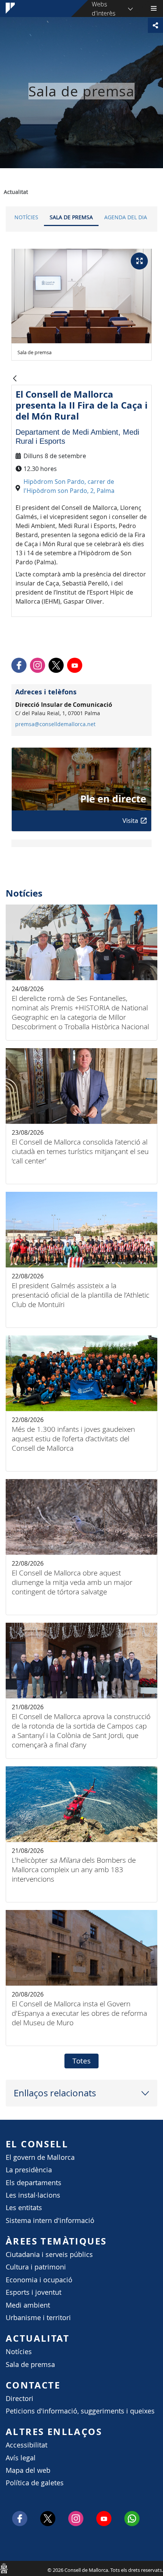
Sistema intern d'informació (50, 2221)
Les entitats (24, 2208)
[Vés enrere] (15, 379)
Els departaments (34, 2183)
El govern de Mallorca (40, 2157)
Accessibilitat (27, 2445)
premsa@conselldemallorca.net (55, 724)
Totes (81, 2061)
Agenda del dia (126, 217)
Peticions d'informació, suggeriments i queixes (80, 2411)
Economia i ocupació (39, 2280)
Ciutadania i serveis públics (49, 2255)
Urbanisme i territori (38, 2318)
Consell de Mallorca (4, 2568)
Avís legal (21, 2458)
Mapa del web (28, 2470)
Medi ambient (28, 2305)
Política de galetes (35, 2483)
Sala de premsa (71, 217)
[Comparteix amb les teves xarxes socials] (155, 25)
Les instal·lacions (33, 2195)
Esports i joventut (34, 2292)
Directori (20, 2399)
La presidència (29, 2170)
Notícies (26, 217)
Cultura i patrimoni (36, 2267)
